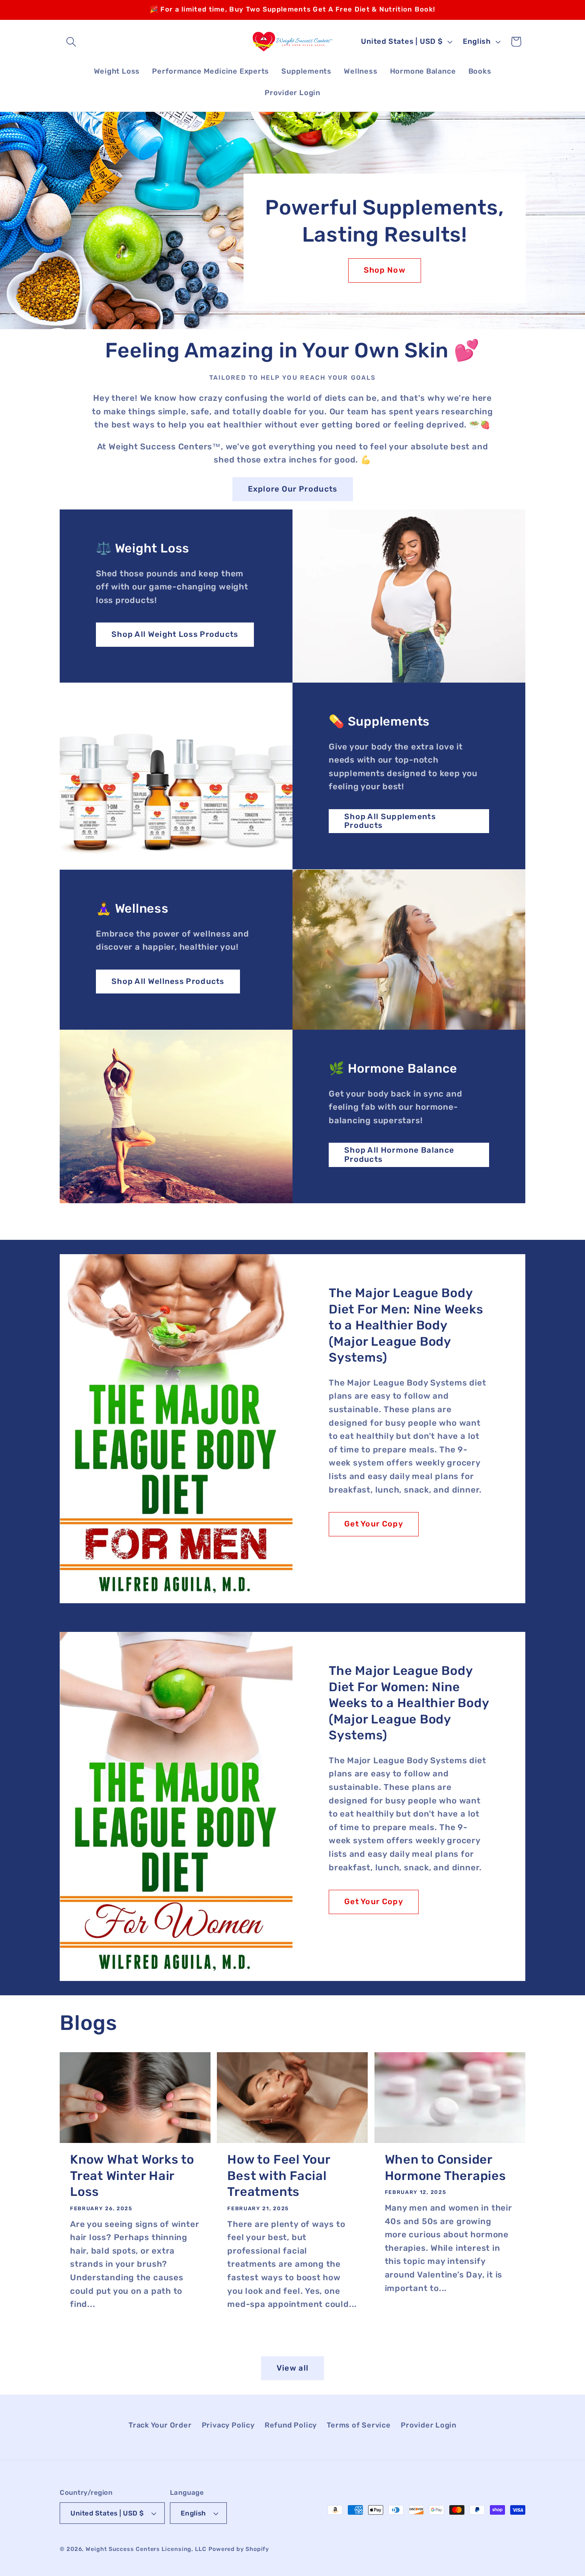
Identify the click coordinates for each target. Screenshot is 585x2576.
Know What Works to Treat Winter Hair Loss (132, 2176)
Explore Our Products (293, 489)
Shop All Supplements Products (390, 821)
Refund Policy (291, 2425)
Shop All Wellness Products (168, 981)
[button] (71, 42)
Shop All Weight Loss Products (175, 634)
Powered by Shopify (239, 2549)
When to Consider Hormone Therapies (446, 2168)
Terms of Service (359, 2425)
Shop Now (384, 270)
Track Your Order (160, 2425)
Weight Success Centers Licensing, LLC (146, 2549)
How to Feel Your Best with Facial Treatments (279, 2176)
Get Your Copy (374, 1524)
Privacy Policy (228, 2425)
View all (292, 2368)
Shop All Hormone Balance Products (399, 1155)
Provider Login (429, 2425)
